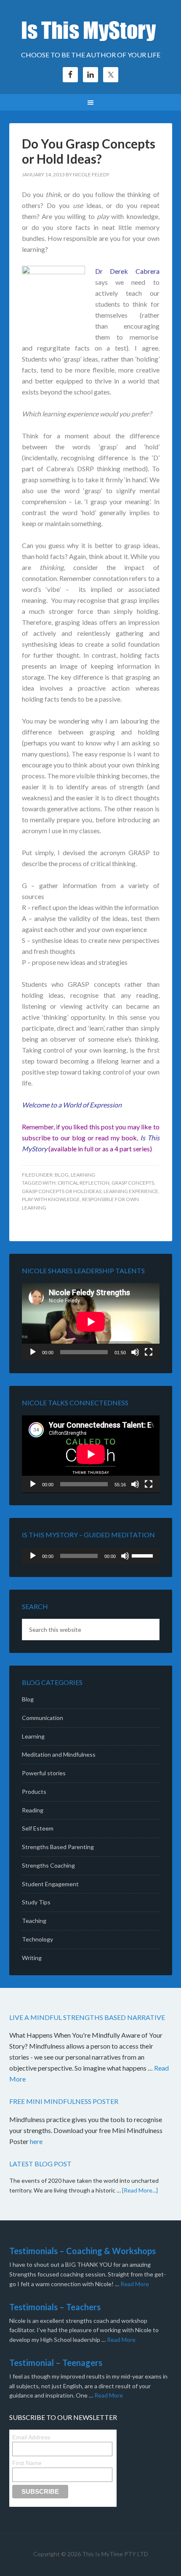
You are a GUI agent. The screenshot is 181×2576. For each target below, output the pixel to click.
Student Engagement (50, 1884)
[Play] (33, 1352)
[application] (91, 1322)
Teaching (34, 1921)
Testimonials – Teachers (55, 2307)
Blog (62, 1175)
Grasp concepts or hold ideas (62, 1191)
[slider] (144, 1555)
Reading (33, 1810)
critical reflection (84, 1183)
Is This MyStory (91, 30)
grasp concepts (133, 1183)
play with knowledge (51, 1199)
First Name (27, 2463)
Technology (37, 1939)
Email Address (31, 2437)
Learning (83, 1175)
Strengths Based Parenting (58, 1847)
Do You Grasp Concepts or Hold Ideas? (89, 151)
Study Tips (36, 1902)
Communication (43, 1718)
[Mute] (135, 1352)
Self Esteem (38, 1828)
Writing (32, 1958)
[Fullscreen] (149, 1352)
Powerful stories (44, 1773)
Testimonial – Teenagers (56, 2363)
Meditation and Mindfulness (59, 1754)
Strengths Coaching (48, 1865)
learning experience (131, 1191)
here (37, 2141)
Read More (135, 2284)
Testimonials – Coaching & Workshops (83, 2251)
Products (34, 1792)
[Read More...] (140, 2190)
